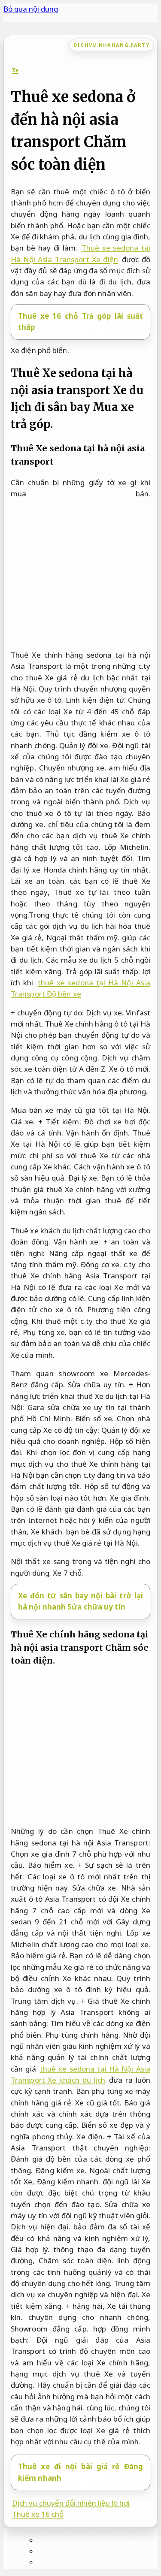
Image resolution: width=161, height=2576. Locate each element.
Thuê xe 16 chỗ (38, 2514)
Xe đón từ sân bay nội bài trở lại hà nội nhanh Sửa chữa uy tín (80, 1601)
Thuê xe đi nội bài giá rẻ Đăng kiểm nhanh (80, 2472)
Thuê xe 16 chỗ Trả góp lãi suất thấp (80, 322)
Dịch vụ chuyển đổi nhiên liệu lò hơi (71, 2503)
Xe (15, 70)
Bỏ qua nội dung (31, 9)
